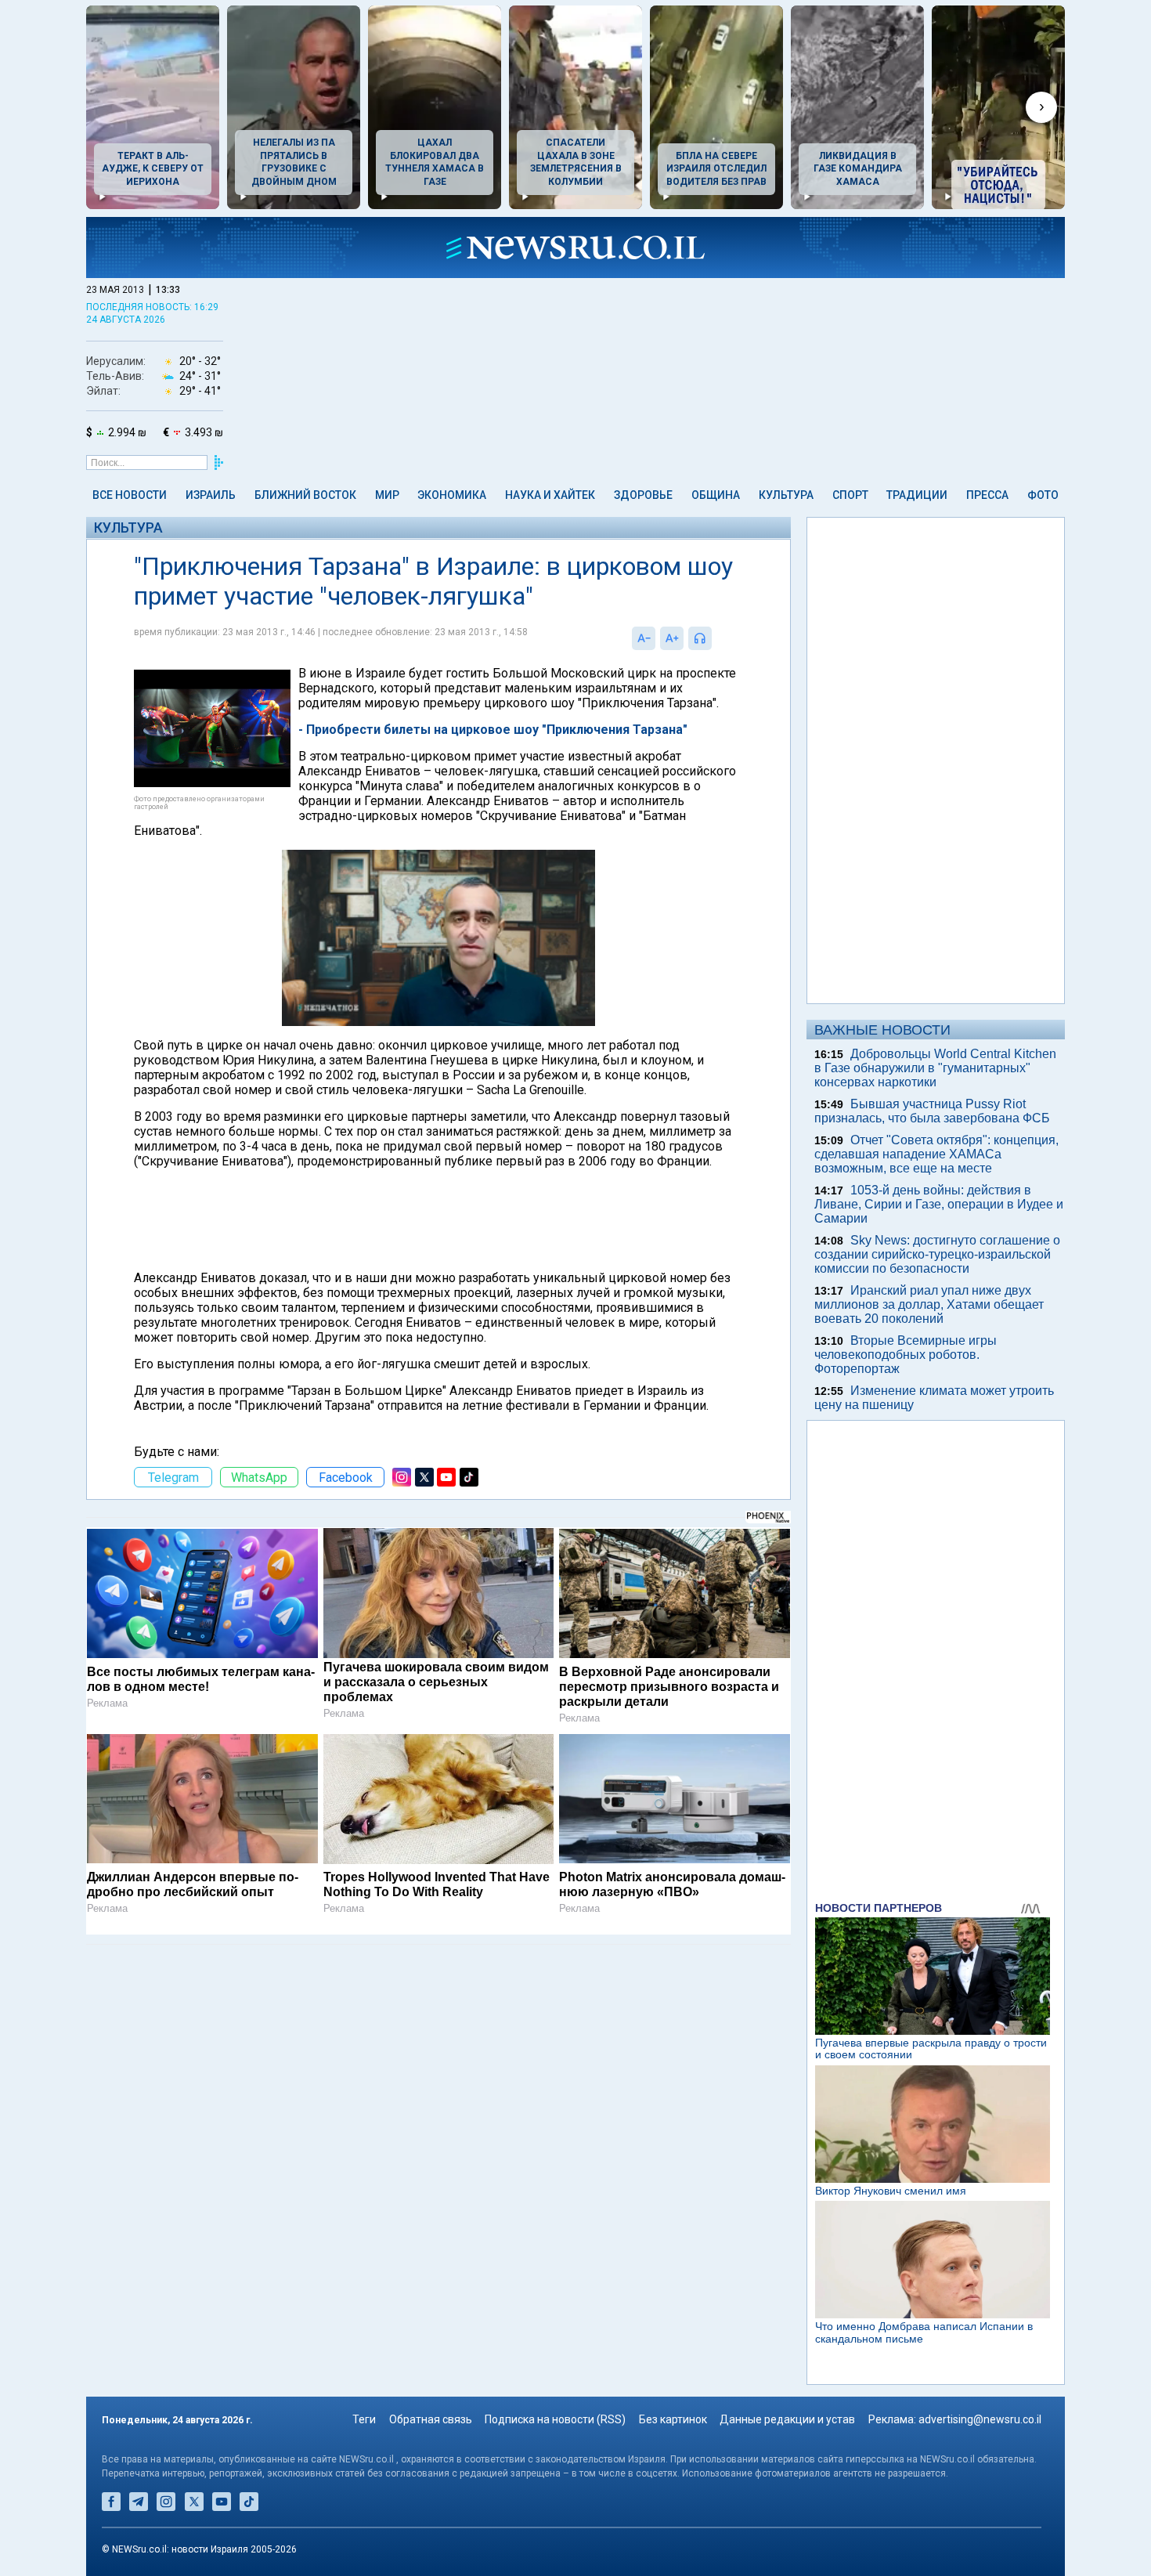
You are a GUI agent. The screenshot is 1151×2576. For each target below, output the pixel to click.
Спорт (850, 495)
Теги (364, 2419)
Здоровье (643, 495)
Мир (387, 495)
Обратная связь (431, 2419)
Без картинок (673, 2419)
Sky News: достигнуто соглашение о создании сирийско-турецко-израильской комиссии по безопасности (937, 1254)
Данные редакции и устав (787, 2419)
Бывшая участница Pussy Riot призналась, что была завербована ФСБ (932, 1111)
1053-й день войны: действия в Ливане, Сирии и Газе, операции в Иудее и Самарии (939, 1204)
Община (716, 495)
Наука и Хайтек (550, 495)
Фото (1043, 495)
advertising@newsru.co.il (980, 2419)
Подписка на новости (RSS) (555, 2419)
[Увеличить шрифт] (672, 638)
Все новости (130, 495)
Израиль (211, 495)
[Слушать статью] (716, 638)
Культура (786, 495)
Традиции (917, 495)
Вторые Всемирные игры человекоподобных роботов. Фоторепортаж (906, 1355)
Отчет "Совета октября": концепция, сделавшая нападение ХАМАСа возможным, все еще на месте (936, 1154)
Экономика (452, 495)
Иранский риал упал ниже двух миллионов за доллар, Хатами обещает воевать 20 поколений (929, 1304)
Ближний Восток (305, 495)
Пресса (987, 495)
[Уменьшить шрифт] (644, 638)
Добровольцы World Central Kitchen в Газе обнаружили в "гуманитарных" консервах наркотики (935, 1068)
